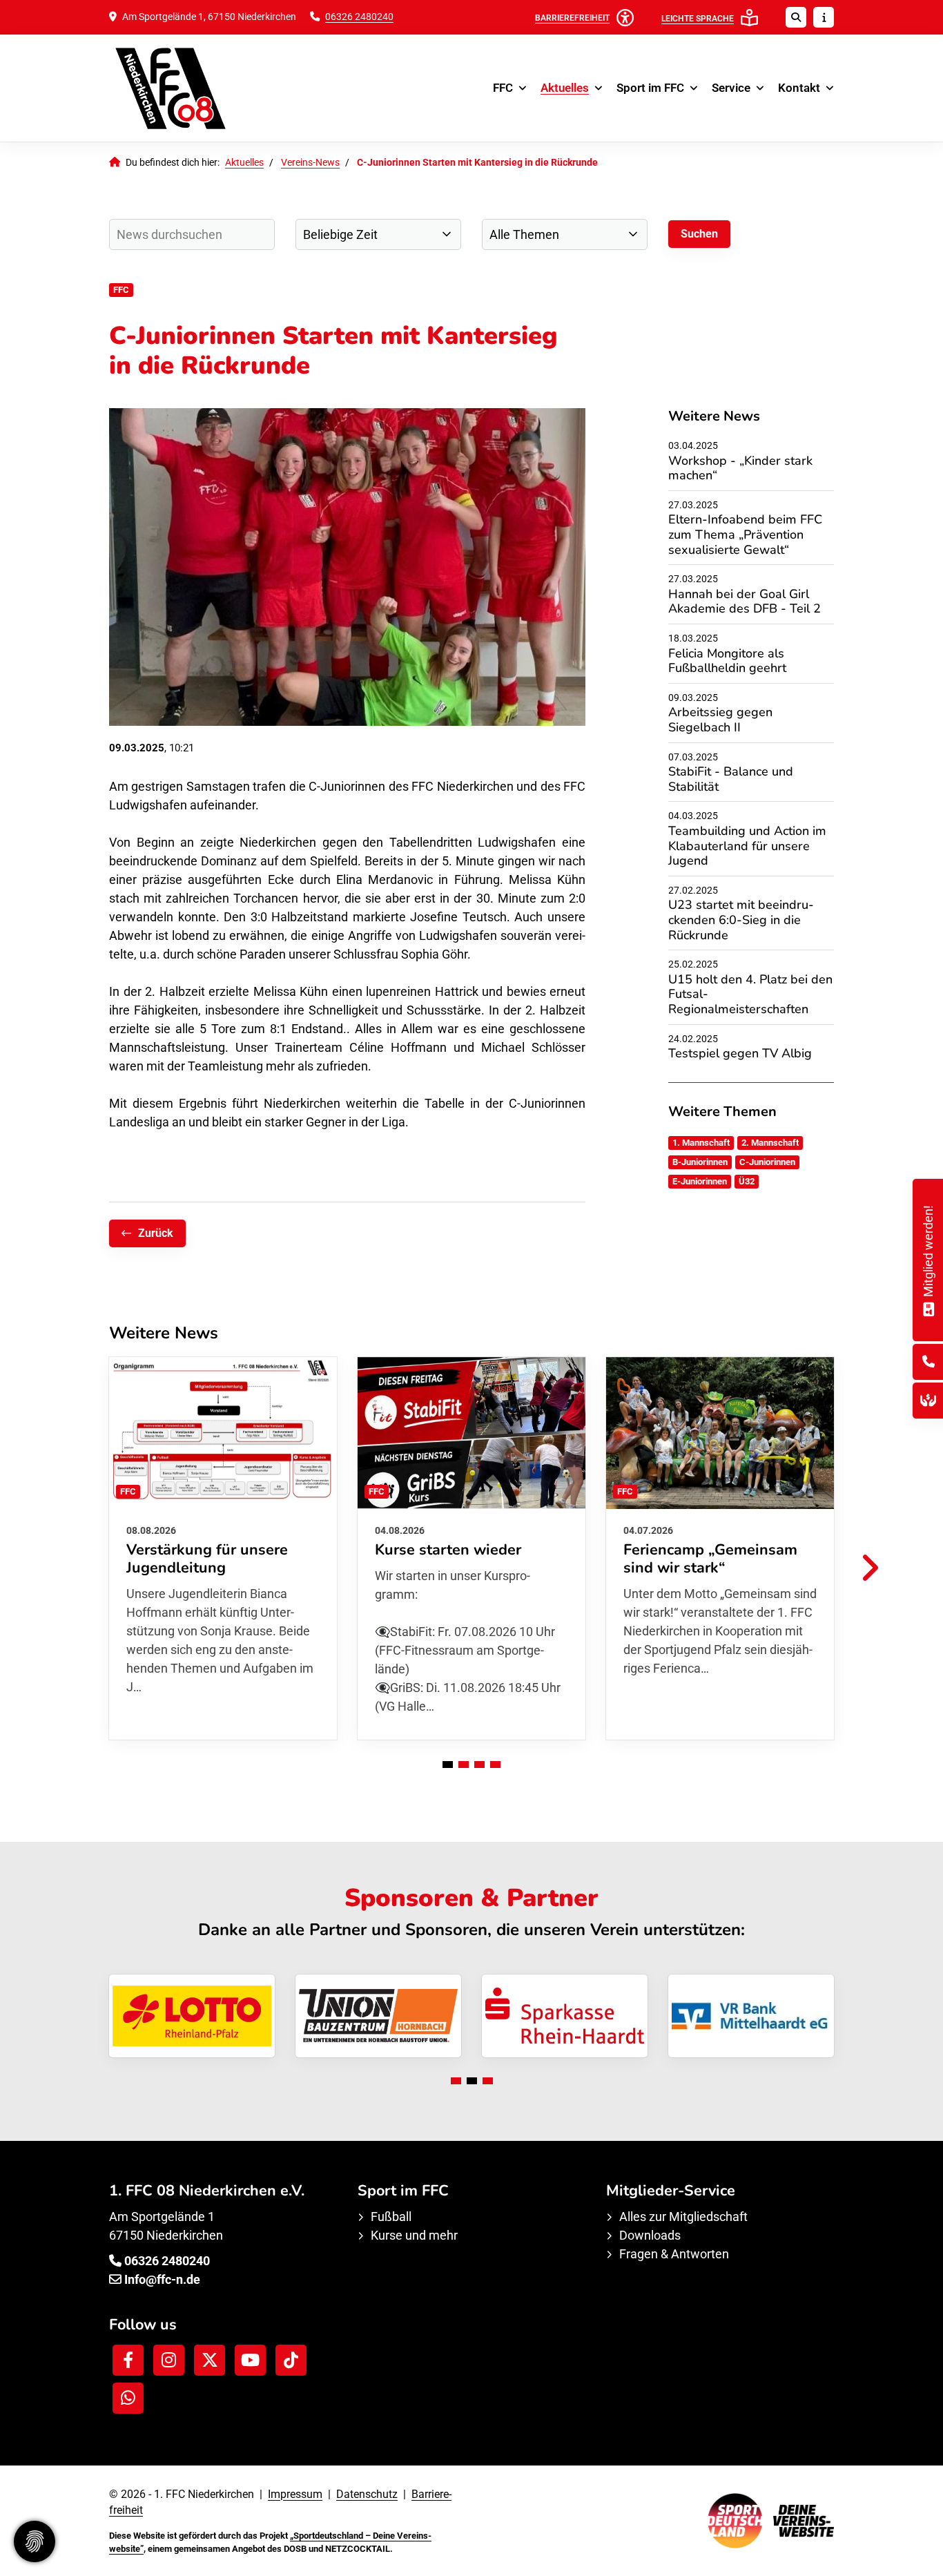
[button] (448, 1765)
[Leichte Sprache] (749, 18)
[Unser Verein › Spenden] (928, 1400)
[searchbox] (192, 234)
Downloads (650, 2235)
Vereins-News (310, 163)
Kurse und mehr (414, 2235)
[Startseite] (192, 88)
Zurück (156, 1233)
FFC (503, 88)
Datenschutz (367, 2494)
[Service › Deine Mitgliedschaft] (928, 1308)
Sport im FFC (650, 88)
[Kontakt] (929, 1362)
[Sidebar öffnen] (824, 17)
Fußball (391, 2217)
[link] (223, 1548)
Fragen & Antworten (674, 2254)
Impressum (295, 2494)
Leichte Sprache (698, 19)
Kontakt (799, 88)
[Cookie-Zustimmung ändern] (35, 2541)
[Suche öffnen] (796, 17)
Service (731, 88)
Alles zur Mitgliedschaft (683, 2217)
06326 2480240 (359, 17)
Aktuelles (565, 88)
